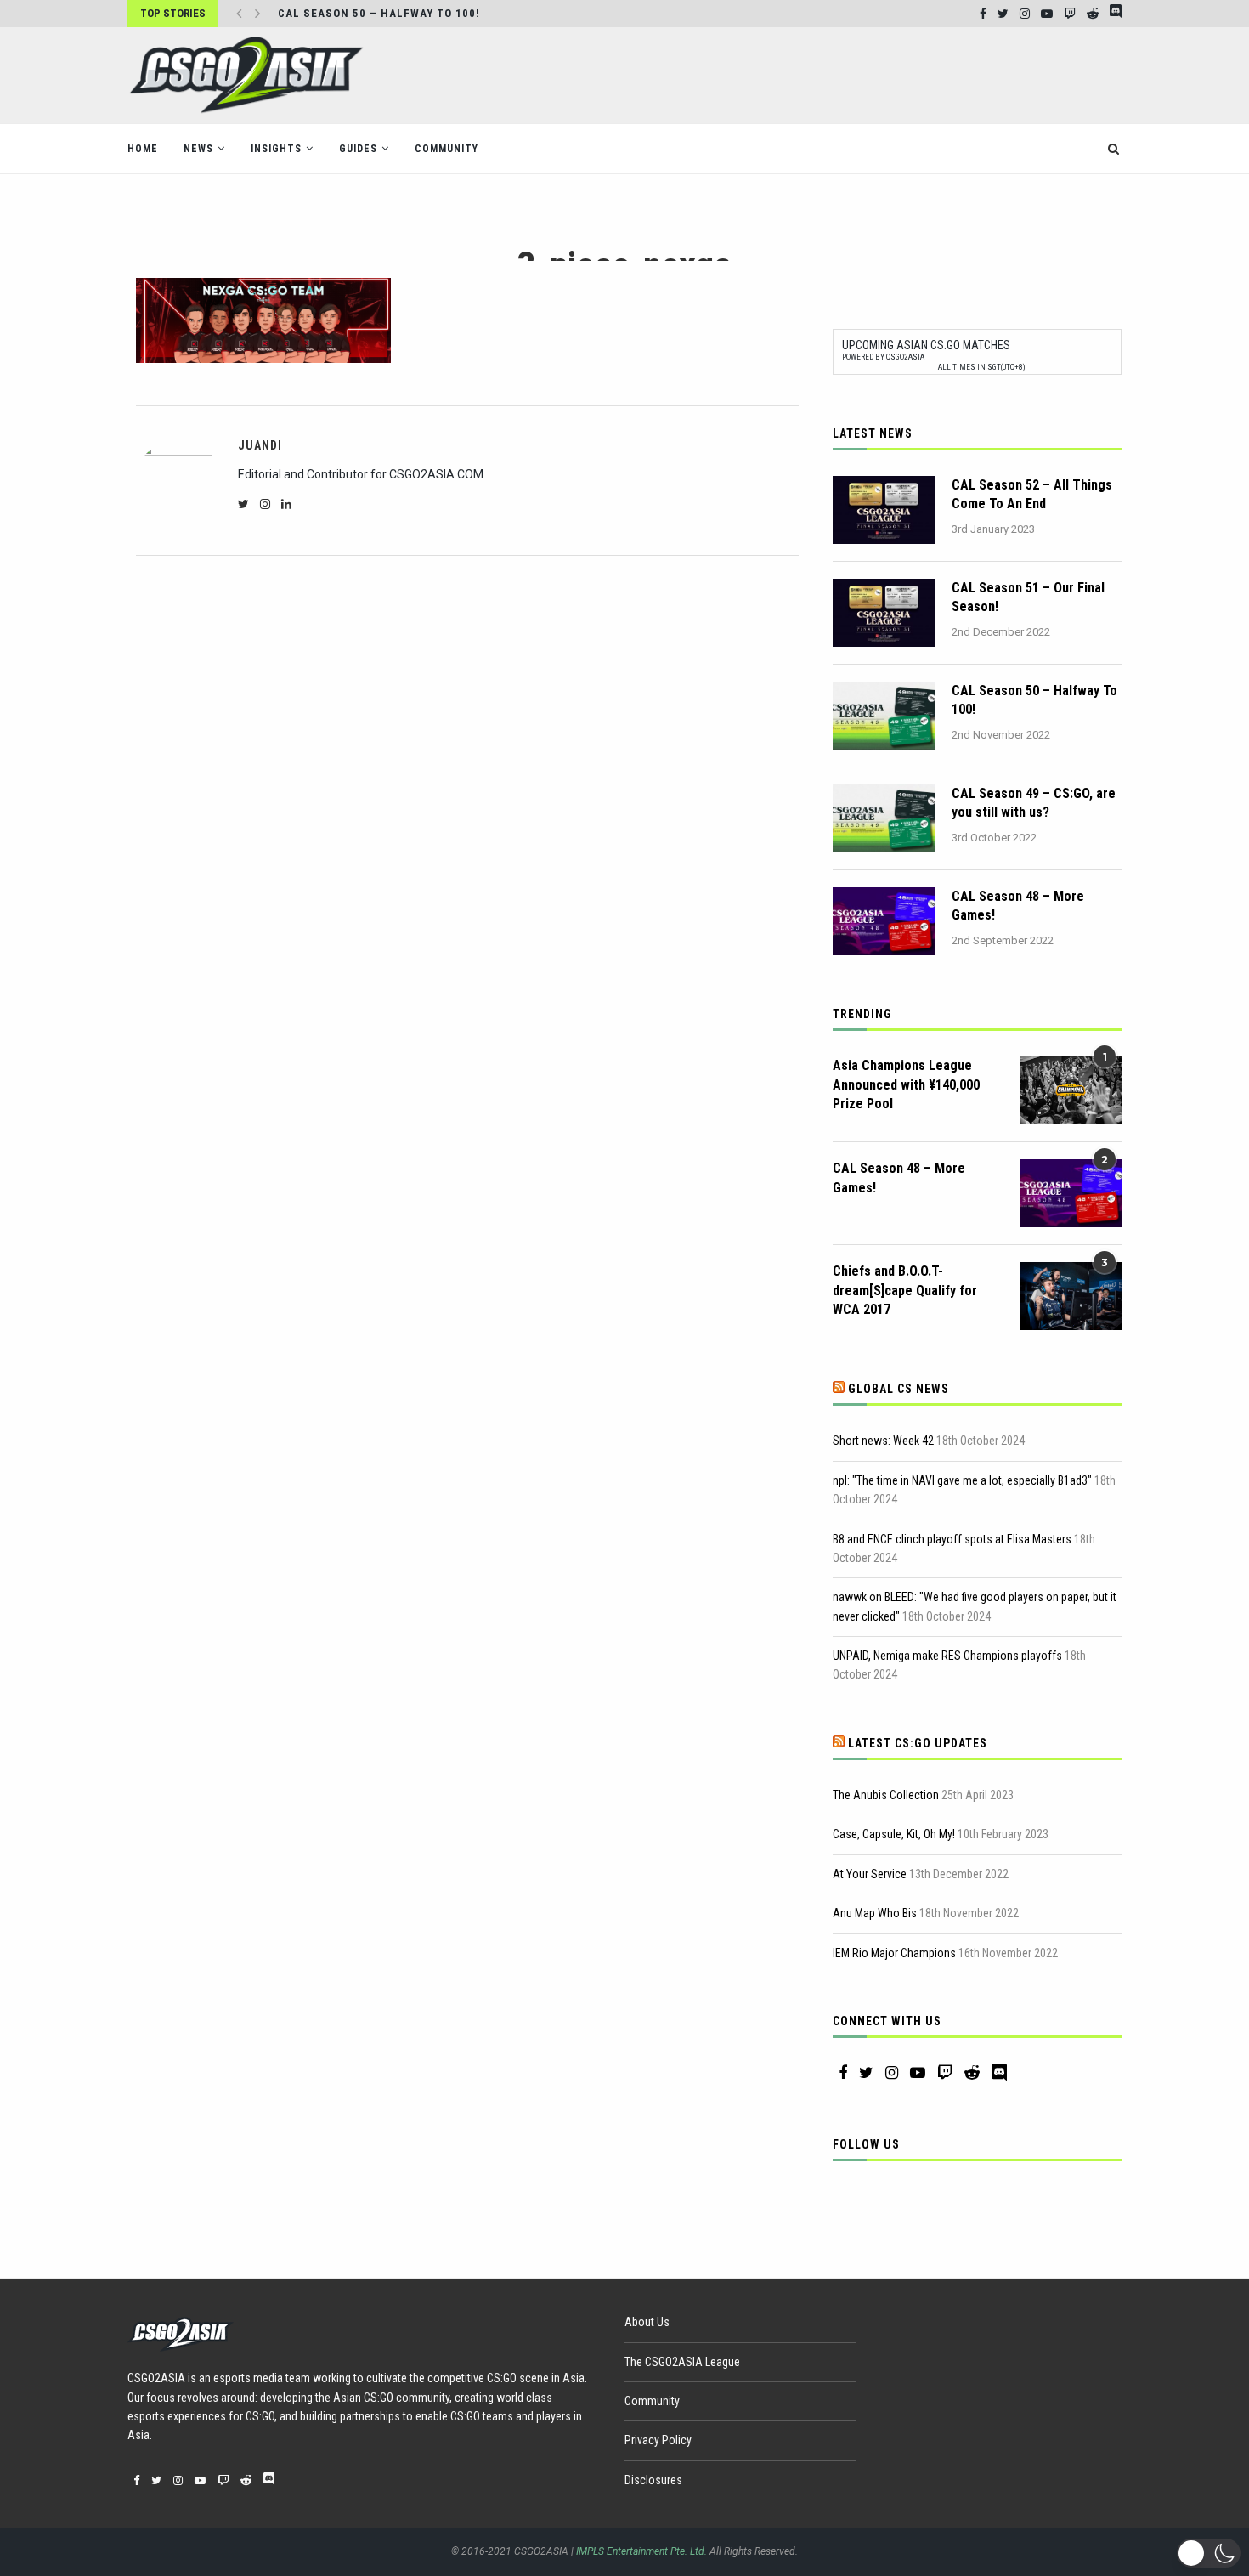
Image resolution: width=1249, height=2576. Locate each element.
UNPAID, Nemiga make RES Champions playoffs (947, 1656)
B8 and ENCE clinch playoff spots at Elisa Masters (952, 1539)
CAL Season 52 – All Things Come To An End (1032, 494)
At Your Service (870, 1874)
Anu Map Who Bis (875, 1913)
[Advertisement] (812, 74)
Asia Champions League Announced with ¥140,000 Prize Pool (906, 1084)
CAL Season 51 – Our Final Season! (1028, 597)
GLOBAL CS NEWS (899, 1389)
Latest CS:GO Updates (918, 1743)
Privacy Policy (658, 2440)
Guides (358, 149)
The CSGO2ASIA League (682, 2362)
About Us (647, 2322)
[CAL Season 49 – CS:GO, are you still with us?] (884, 818)
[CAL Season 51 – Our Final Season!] (884, 613)
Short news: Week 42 (883, 1441)
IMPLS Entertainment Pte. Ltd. (641, 2551)
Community (446, 149)
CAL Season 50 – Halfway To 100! (379, 13)
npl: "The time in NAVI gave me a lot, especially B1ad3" (962, 1480)
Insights (276, 149)
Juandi (260, 445)
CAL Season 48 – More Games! (1018, 906)
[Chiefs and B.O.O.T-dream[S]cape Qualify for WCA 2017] (1071, 1296)
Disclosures (653, 2480)
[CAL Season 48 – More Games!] (884, 921)
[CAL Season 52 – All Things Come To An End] (884, 510)
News (198, 149)
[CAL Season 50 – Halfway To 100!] (884, 716)
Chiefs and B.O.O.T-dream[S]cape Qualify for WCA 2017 (905, 1290)
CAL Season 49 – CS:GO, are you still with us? (1034, 803)
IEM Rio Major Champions (894, 1953)
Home (143, 149)
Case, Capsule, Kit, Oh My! (894, 1834)
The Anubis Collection (886, 1795)
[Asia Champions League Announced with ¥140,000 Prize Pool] (1071, 1090)
